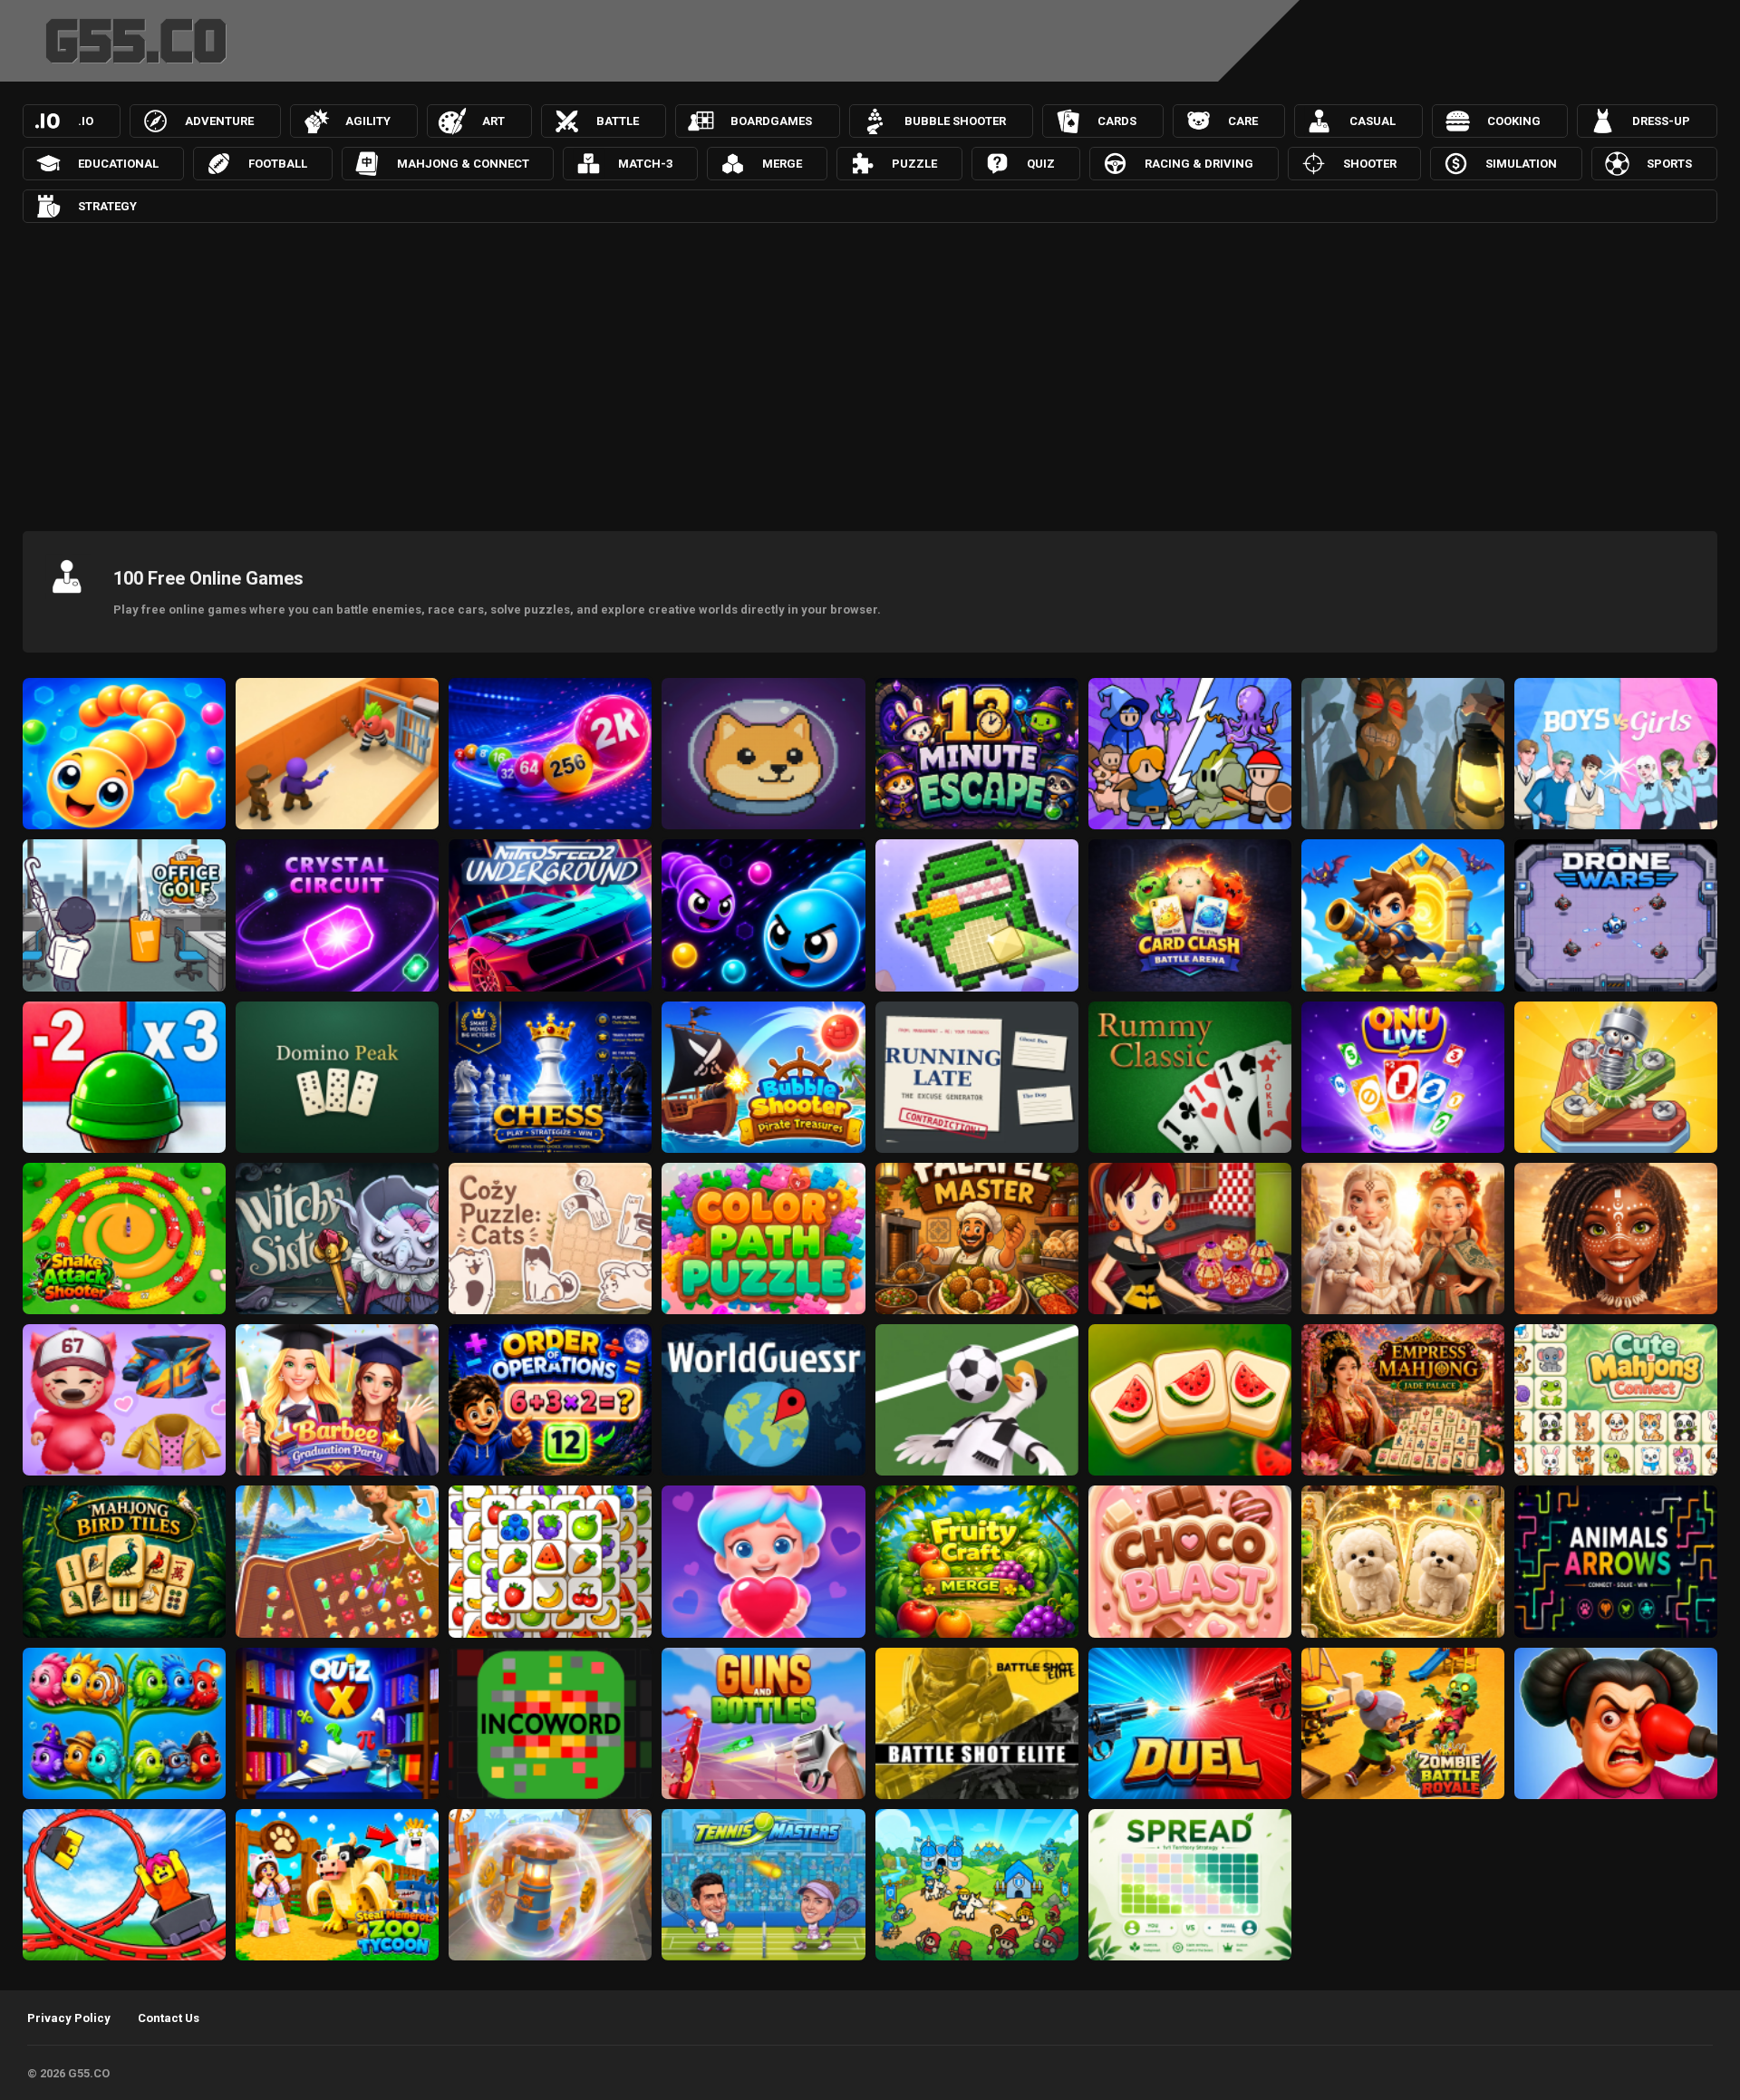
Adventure (219, 121)
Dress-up (1661, 121)
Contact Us (169, 2018)
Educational (118, 164)
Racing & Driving (1199, 164)
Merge (782, 164)
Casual (1373, 121)
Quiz (1041, 164)
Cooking (1514, 121)
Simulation (1521, 164)
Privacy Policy (69, 2018)
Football (278, 164)
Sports (1669, 164)
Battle (618, 121)
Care (1243, 121)
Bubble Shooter (955, 121)
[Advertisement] (870, 373)
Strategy (107, 206)
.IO (86, 121)
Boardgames (771, 121)
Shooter (1370, 164)
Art (493, 121)
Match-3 (645, 164)
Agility (368, 121)
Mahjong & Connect (463, 164)
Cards (1117, 121)
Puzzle (914, 164)
